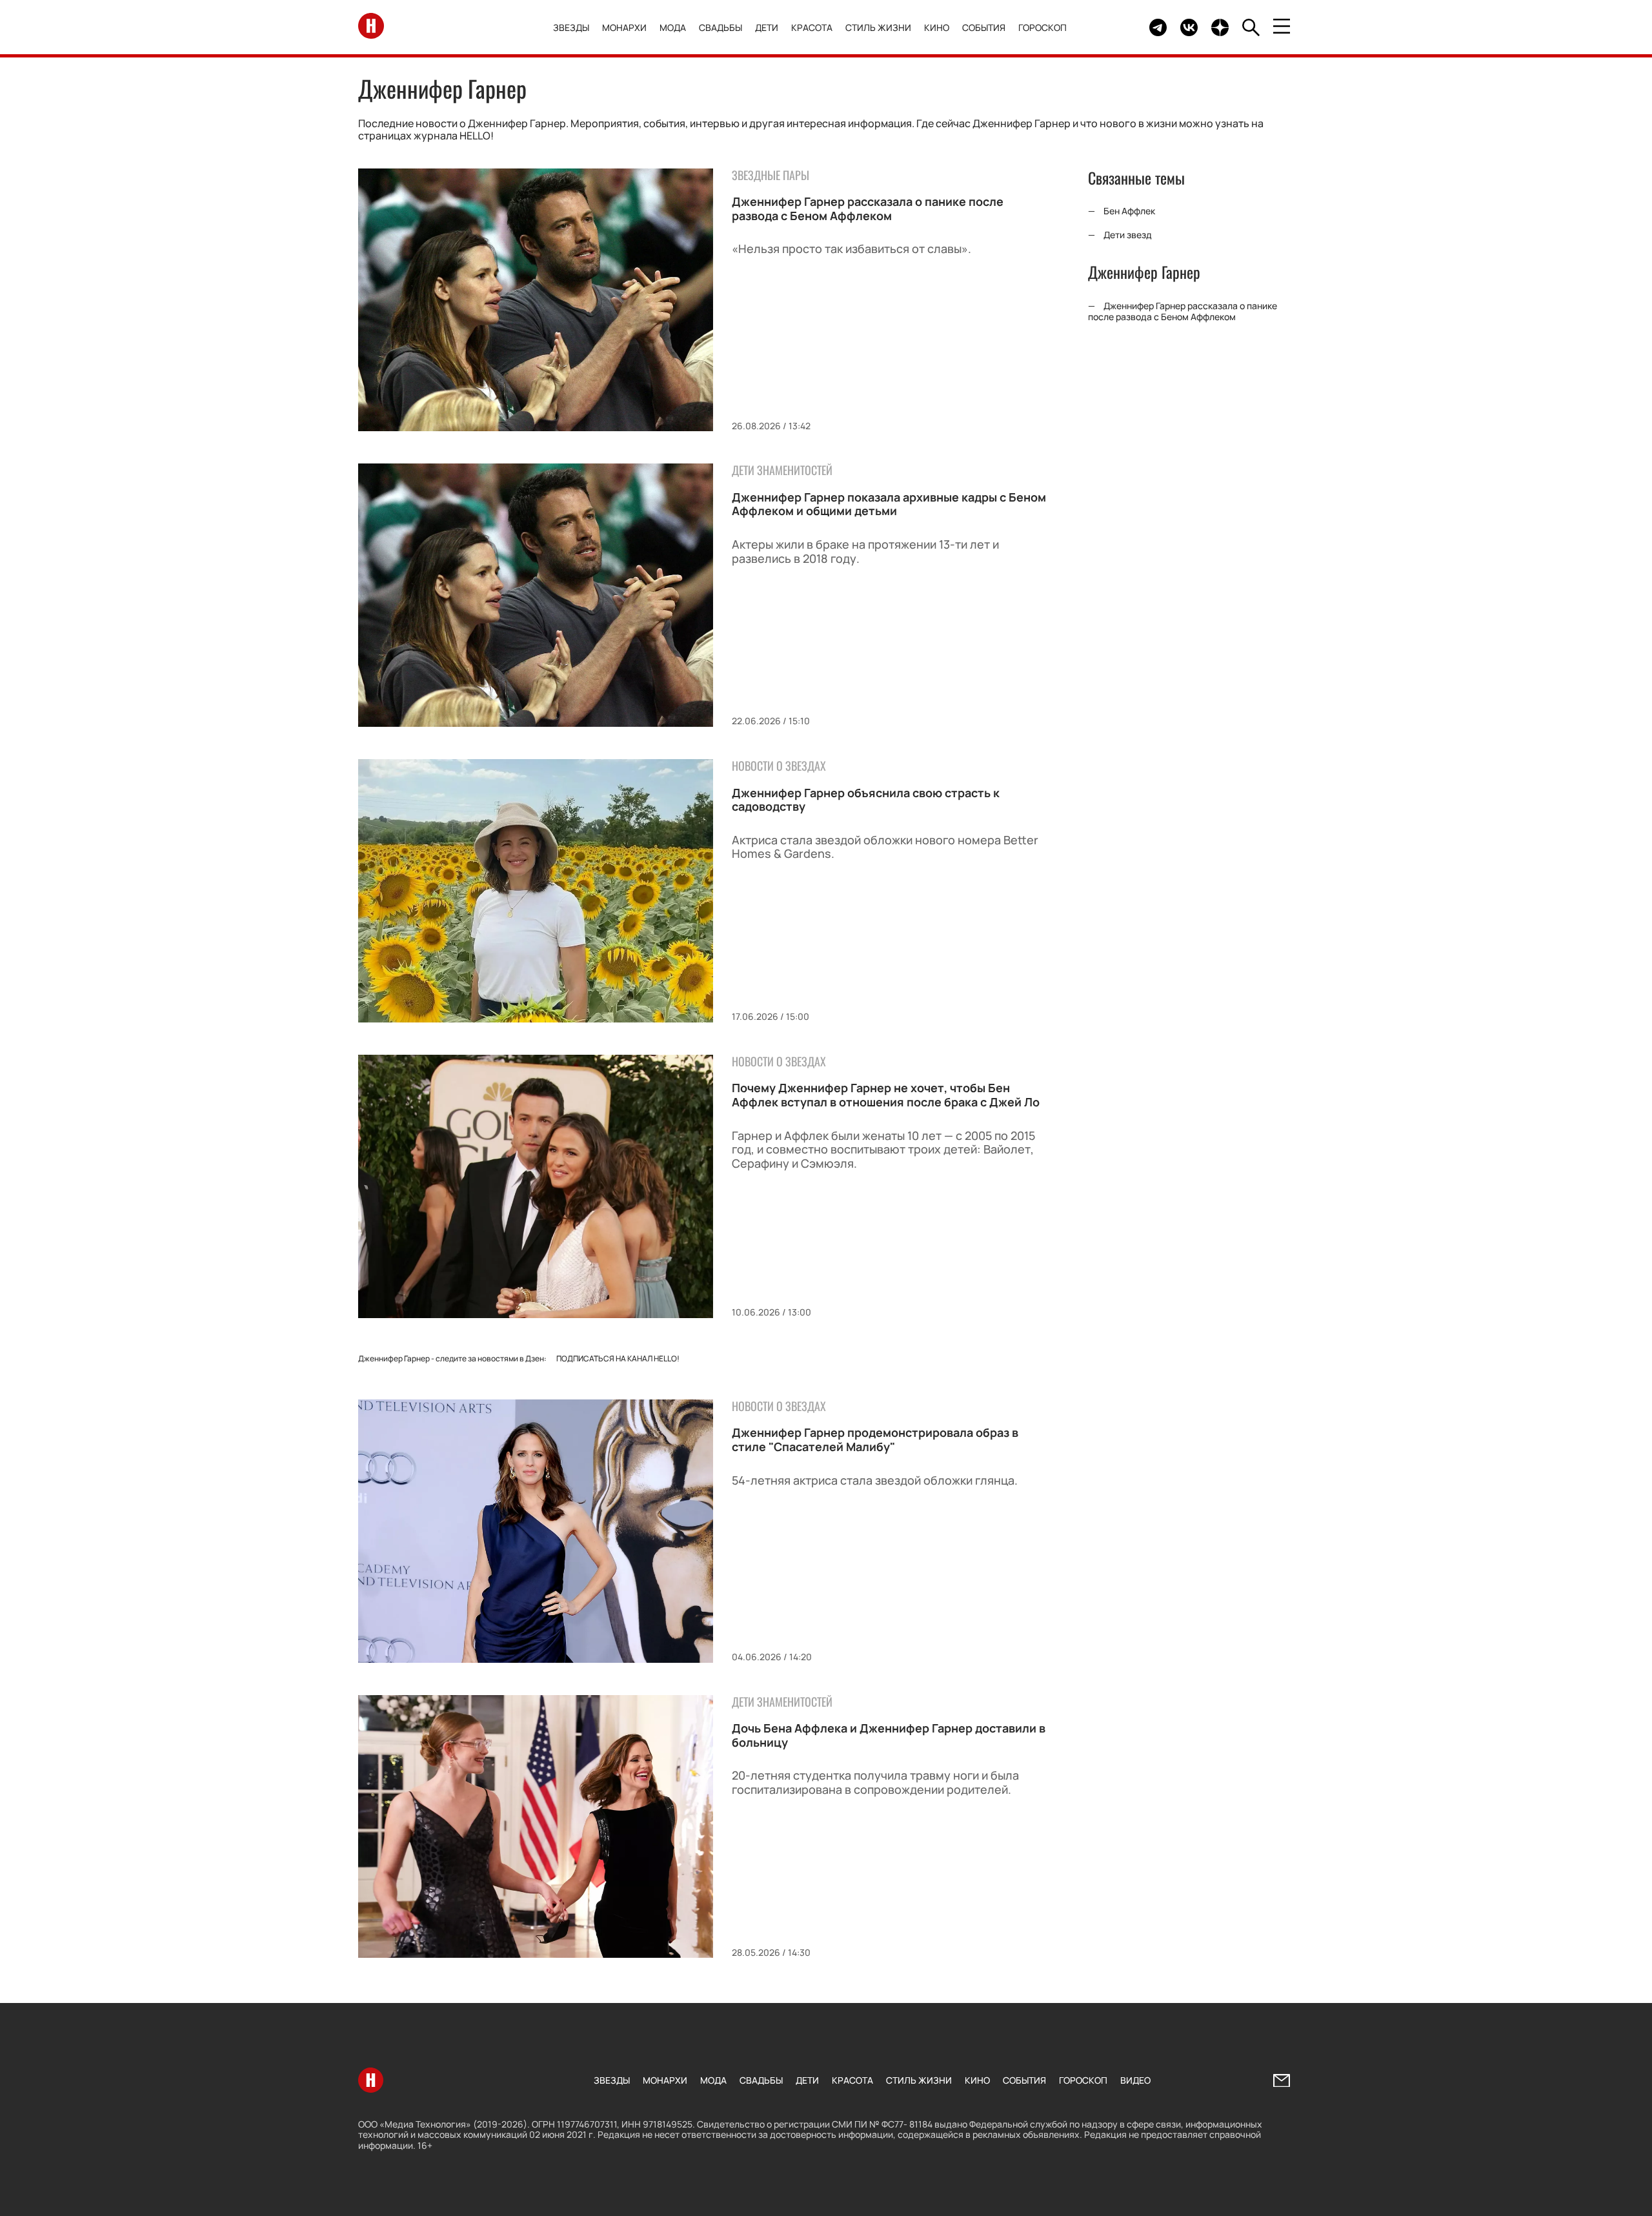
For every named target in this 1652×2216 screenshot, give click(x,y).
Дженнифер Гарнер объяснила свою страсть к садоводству (866, 800)
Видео (1135, 2080)
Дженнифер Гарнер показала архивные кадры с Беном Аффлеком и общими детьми (889, 504)
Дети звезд (1128, 235)
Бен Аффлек (1129, 211)
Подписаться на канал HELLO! (618, 1358)
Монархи (624, 27)
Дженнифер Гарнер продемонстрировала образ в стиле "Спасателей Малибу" (875, 1439)
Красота (812, 27)
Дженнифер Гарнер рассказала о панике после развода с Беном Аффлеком (868, 208)
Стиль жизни (878, 27)
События (984, 27)
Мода (673, 27)
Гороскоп (1043, 27)
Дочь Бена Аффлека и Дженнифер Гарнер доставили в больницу (889, 1735)
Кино (937, 27)
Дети (767, 27)
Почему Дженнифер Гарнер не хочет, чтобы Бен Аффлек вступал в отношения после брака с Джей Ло (886, 1095)
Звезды (571, 27)
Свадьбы (720, 27)
